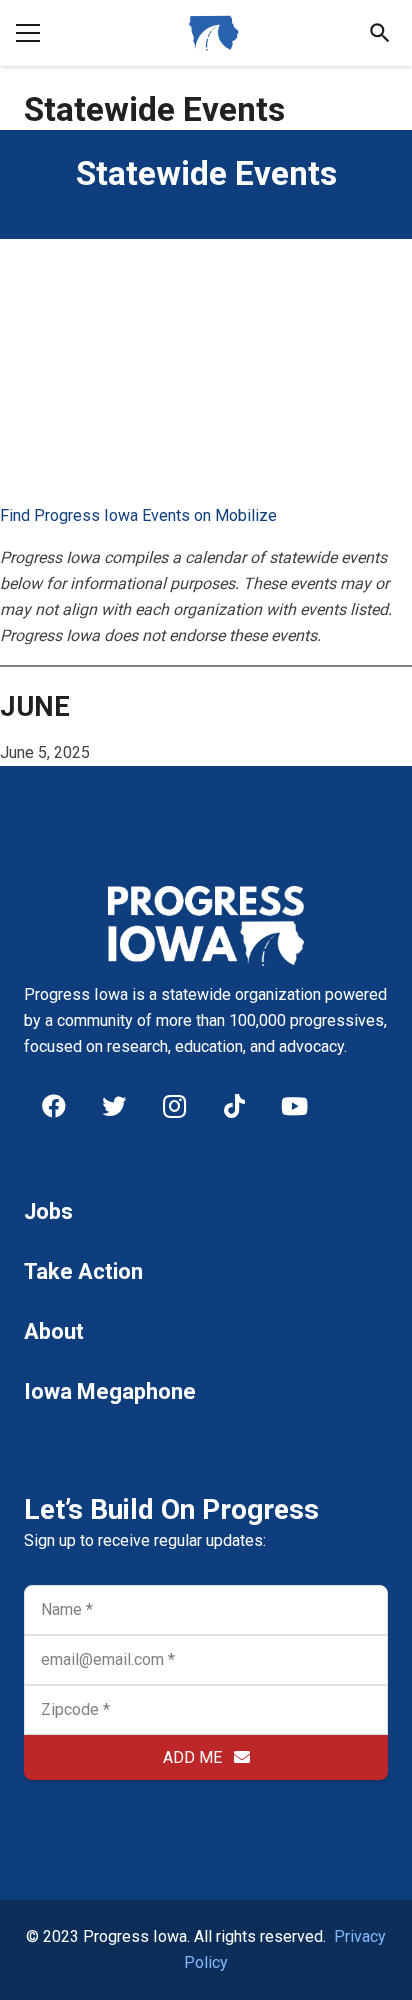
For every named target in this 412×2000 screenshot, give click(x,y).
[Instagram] (174, 1106)
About (54, 1331)
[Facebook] (54, 1106)
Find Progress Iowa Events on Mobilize (138, 515)
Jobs (48, 1211)
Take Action (83, 1271)
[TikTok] (234, 1106)
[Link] (214, 33)
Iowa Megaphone (110, 1391)
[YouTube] (294, 1106)
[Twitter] (114, 1106)
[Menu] (28, 33)
